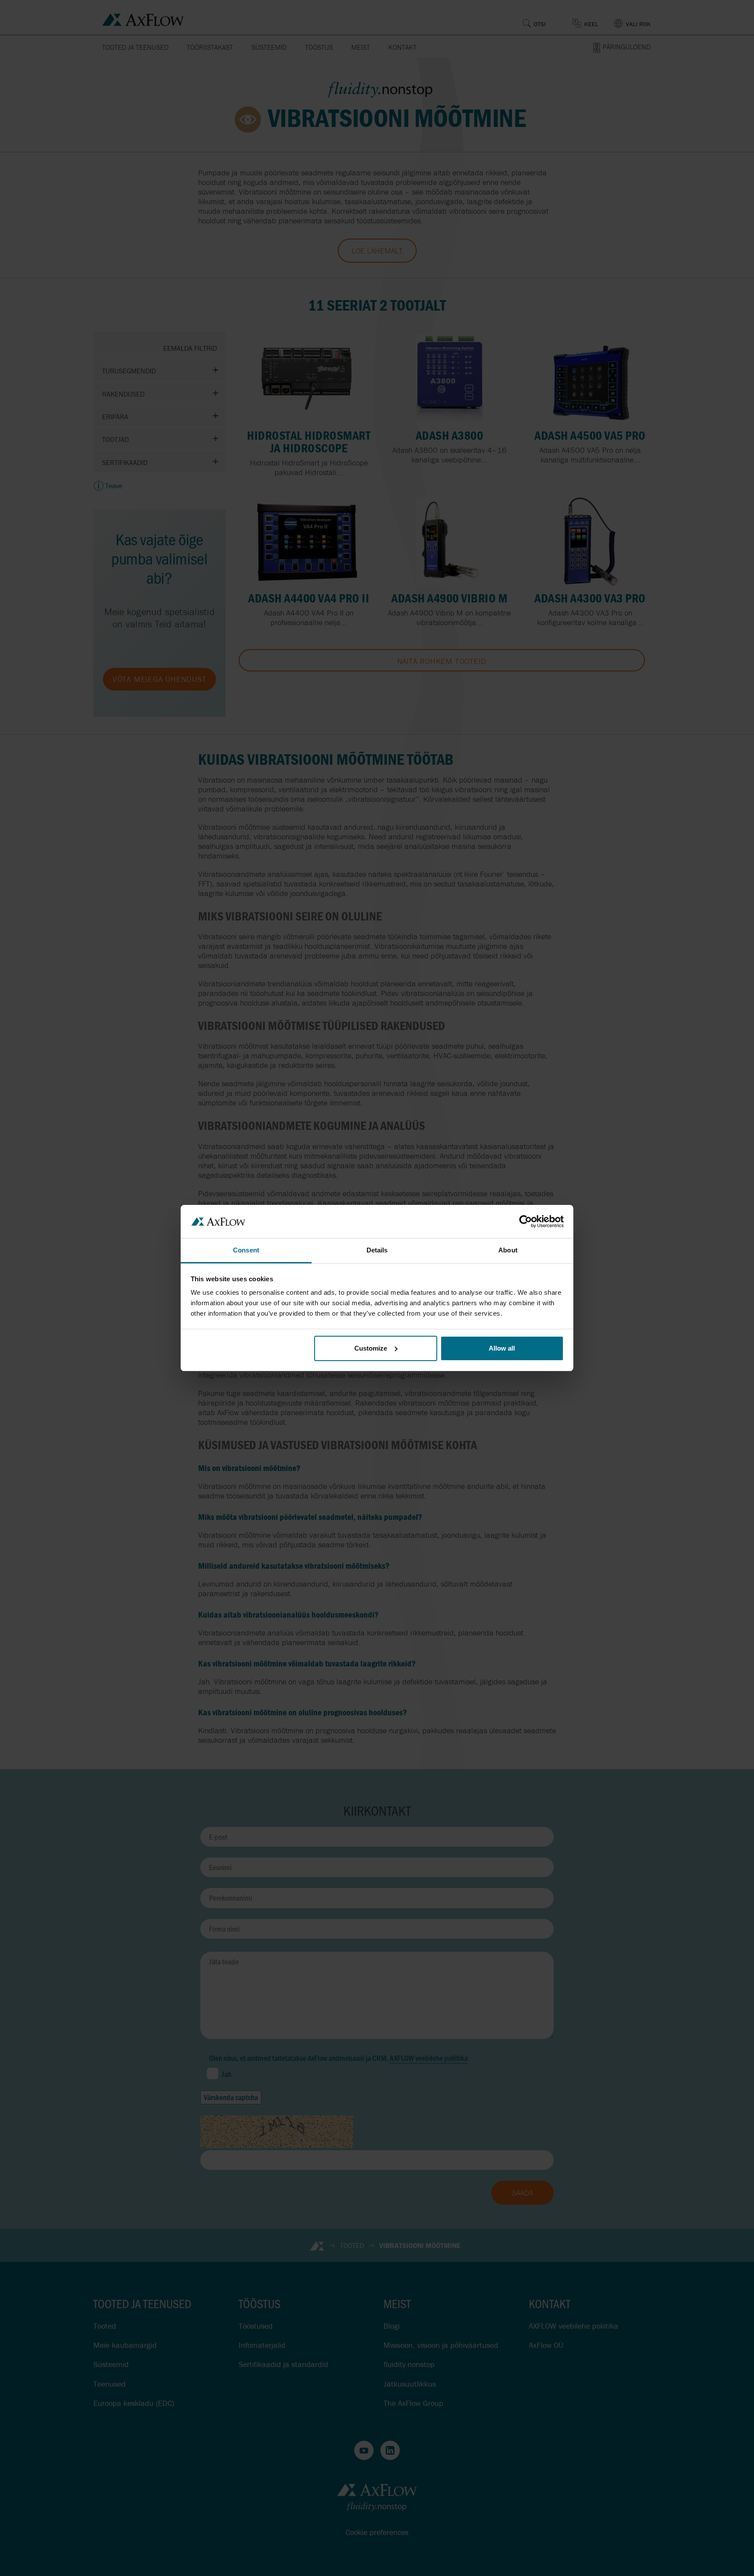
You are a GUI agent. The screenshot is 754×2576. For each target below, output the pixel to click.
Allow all (502, 1348)
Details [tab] (377, 1250)
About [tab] (508, 1250)
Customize (371, 1348)
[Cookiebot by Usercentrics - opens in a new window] (526, 1221)
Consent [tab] (246, 1250)
